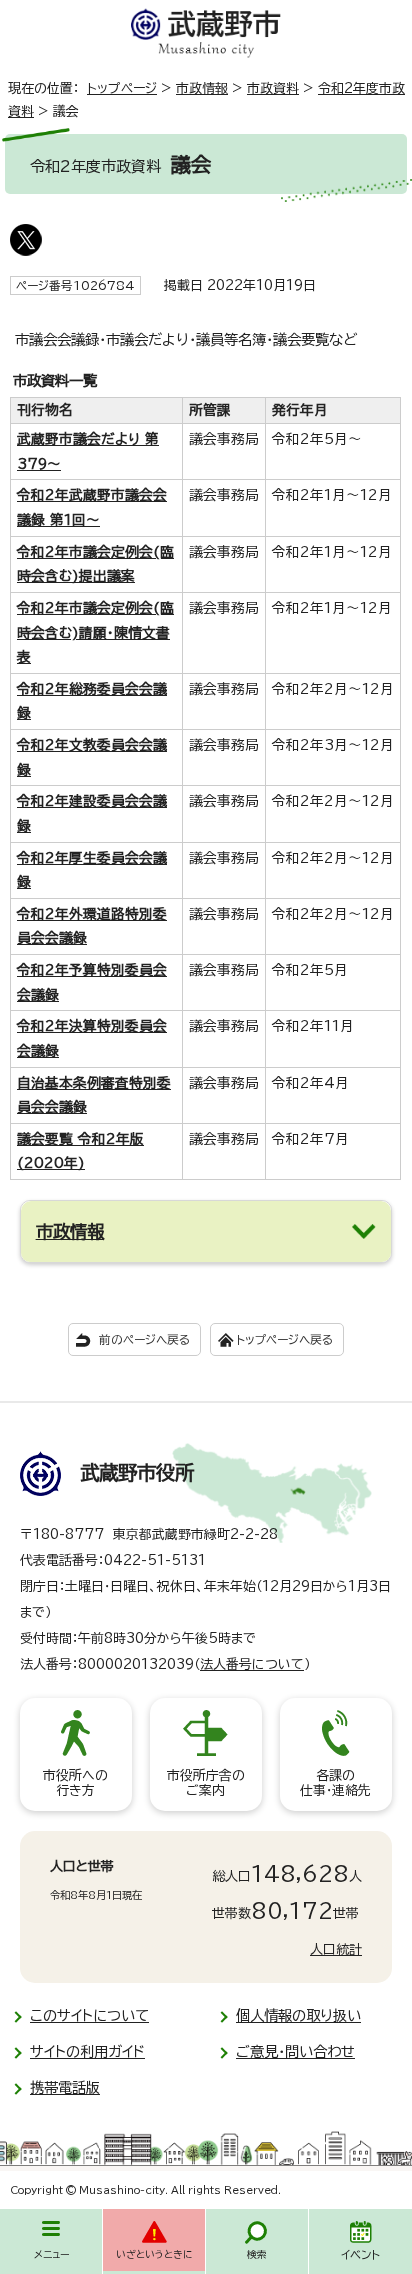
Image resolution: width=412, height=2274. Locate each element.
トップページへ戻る (284, 1339)
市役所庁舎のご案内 (206, 1783)
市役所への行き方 (75, 1783)
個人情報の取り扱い (298, 2015)
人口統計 (336, 1949)
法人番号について (252, 1664)
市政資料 (273, 88)
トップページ (122, 88)
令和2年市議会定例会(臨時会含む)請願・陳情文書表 (95, 632)
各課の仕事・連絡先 (335, 1783)
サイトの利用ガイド (87, 2051)
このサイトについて (89, 2015)
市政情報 (202, 88)
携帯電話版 (65, 2087)
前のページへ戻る (144, 1339)
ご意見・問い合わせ (295, 2051)
